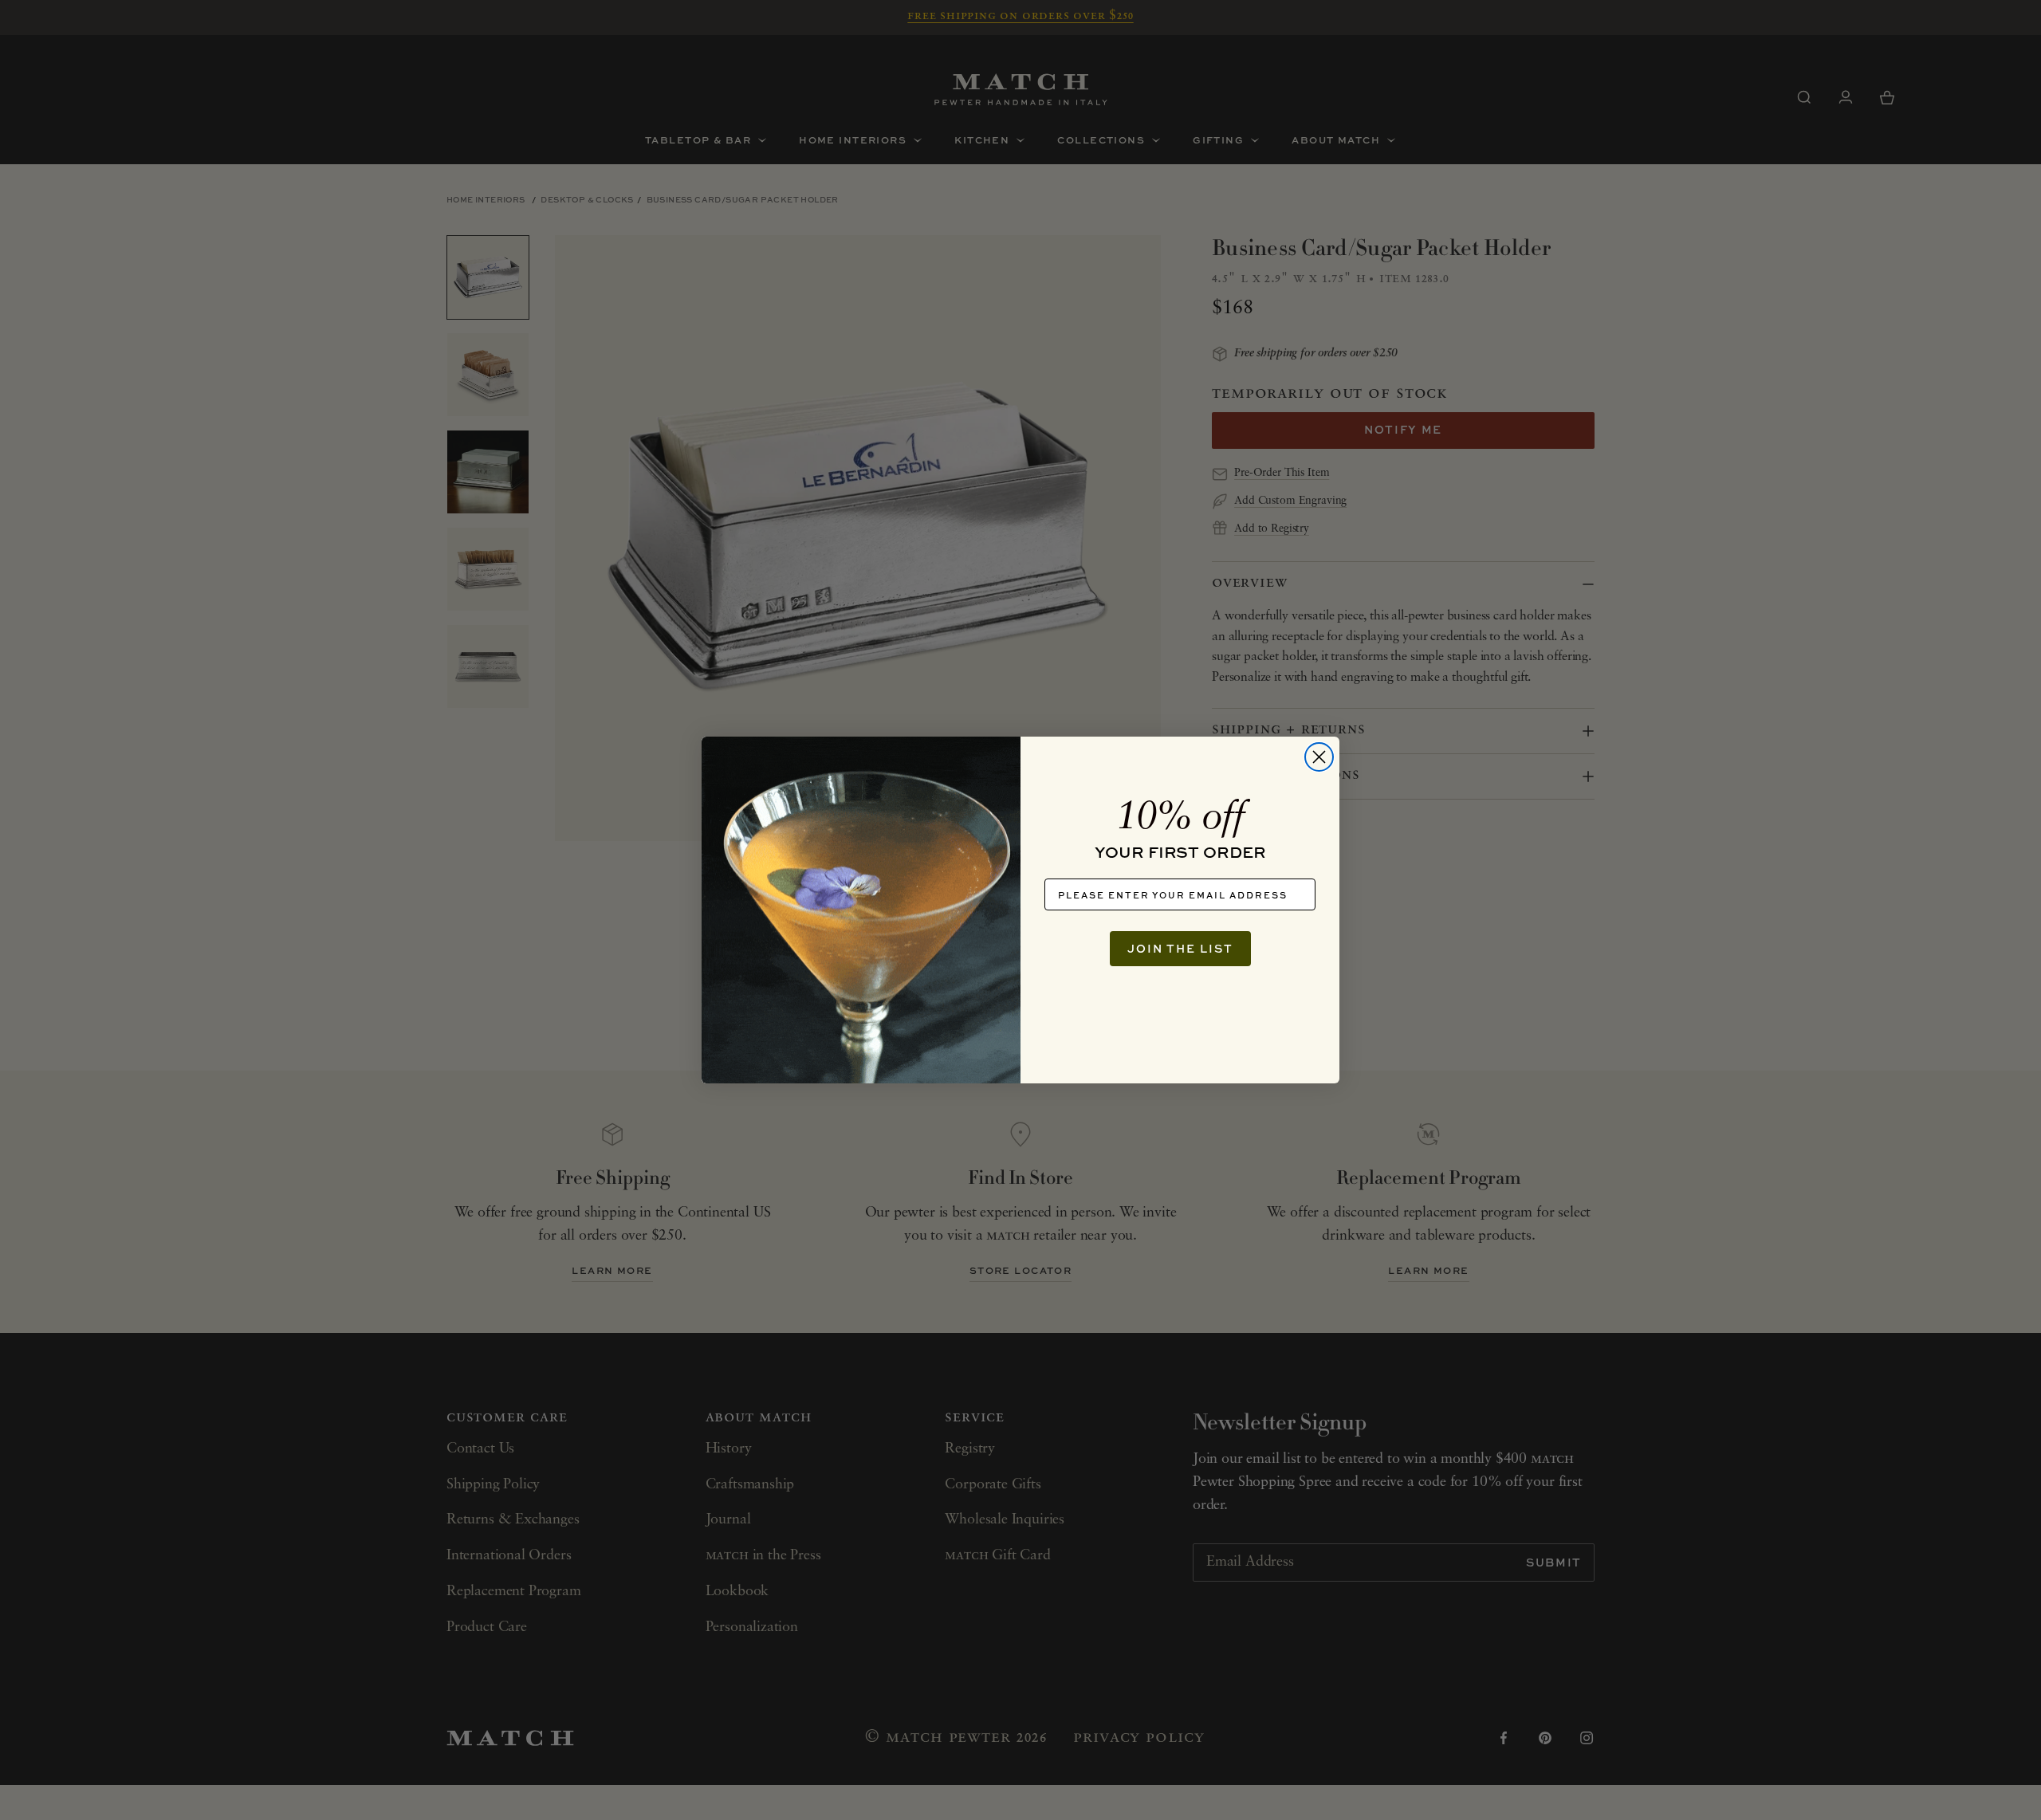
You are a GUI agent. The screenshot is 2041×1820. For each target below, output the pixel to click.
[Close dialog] (1319, 757)
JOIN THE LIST (1180, 948)
